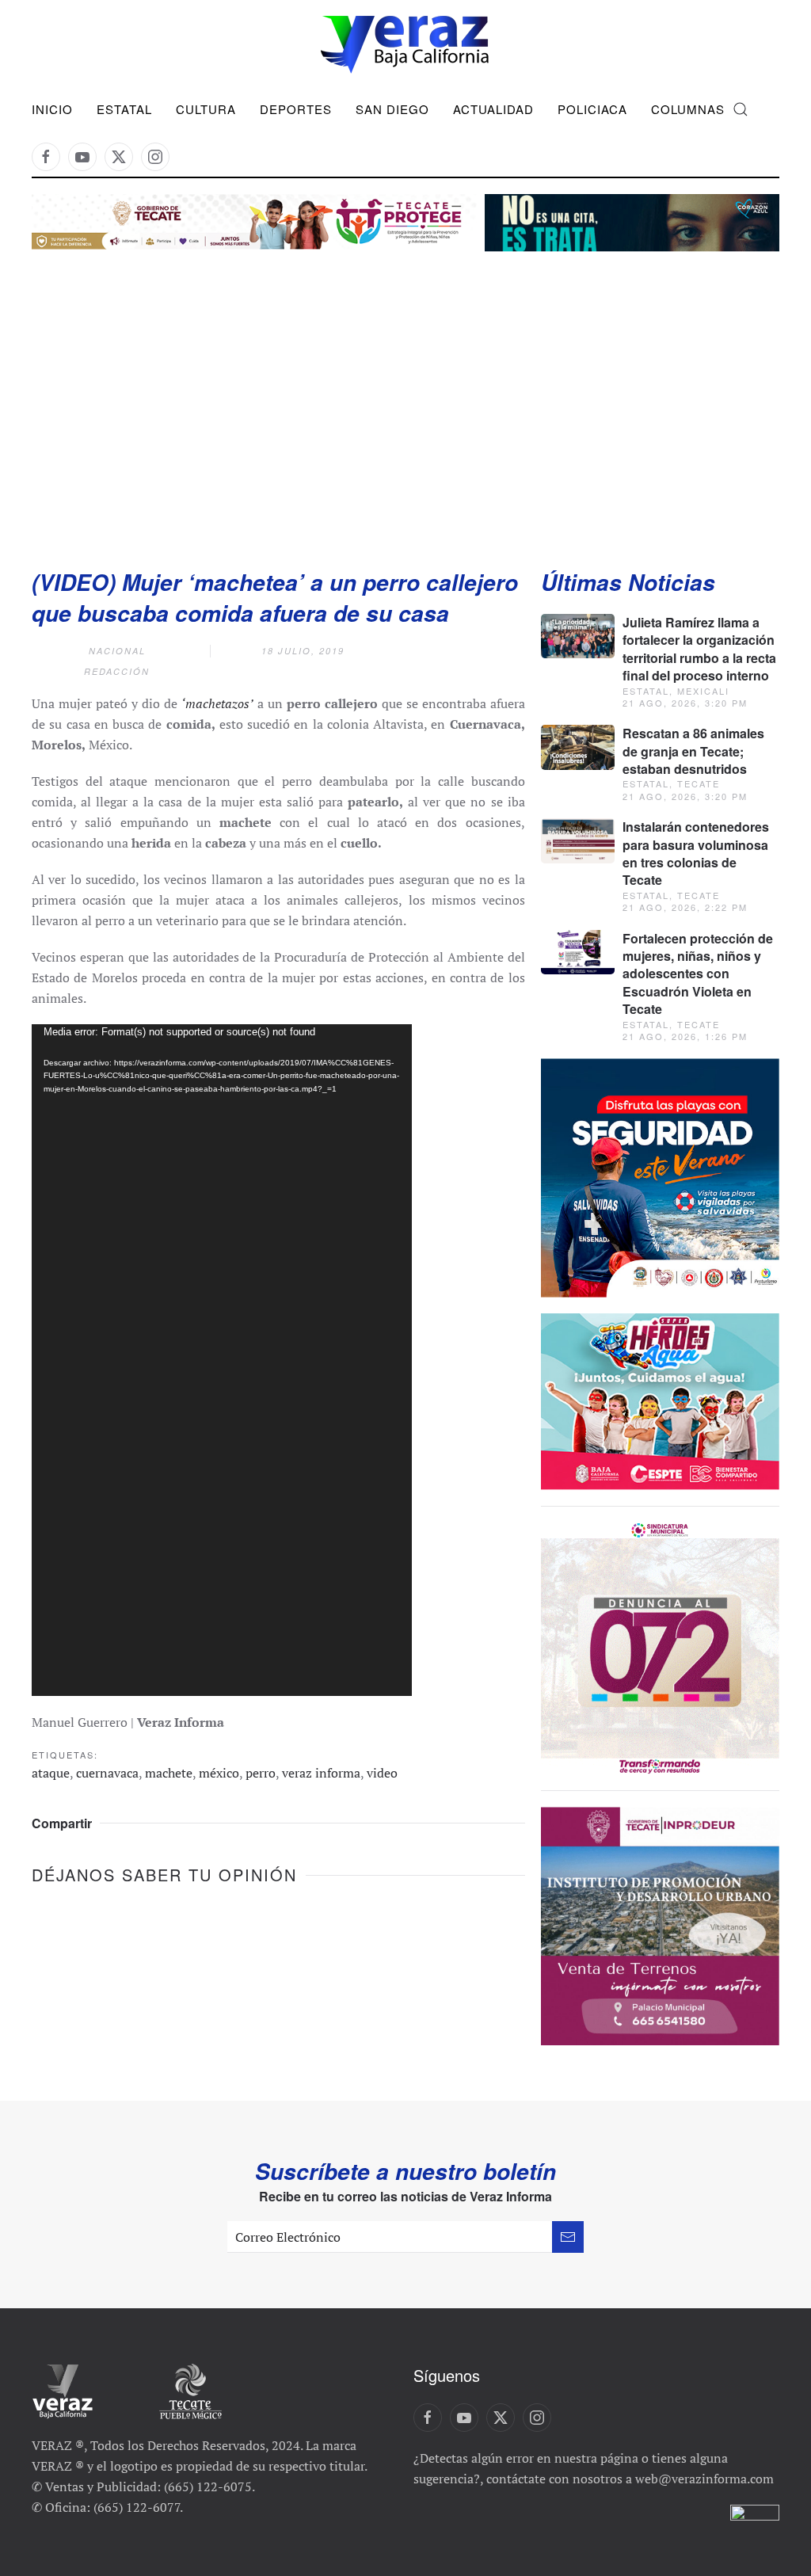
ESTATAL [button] (124, 109)
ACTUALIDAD (493, 109)
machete (169, 1773)
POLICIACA (592, 109)
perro (261, 1773)
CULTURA (206, 109)
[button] (741, 109)
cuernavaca (107, 1773)
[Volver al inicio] (405, 45)
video (382, 1773)
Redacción (117, 671)
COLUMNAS (688, 109)
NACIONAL (117, 651)
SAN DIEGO (392, 109)
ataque (51, 1773)
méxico (219, 1773)
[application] (222, 1360)
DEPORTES (296, 109)
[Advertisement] (405, 393)
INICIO (52, 109)
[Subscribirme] (568, 2237)
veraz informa (321, 1773)
